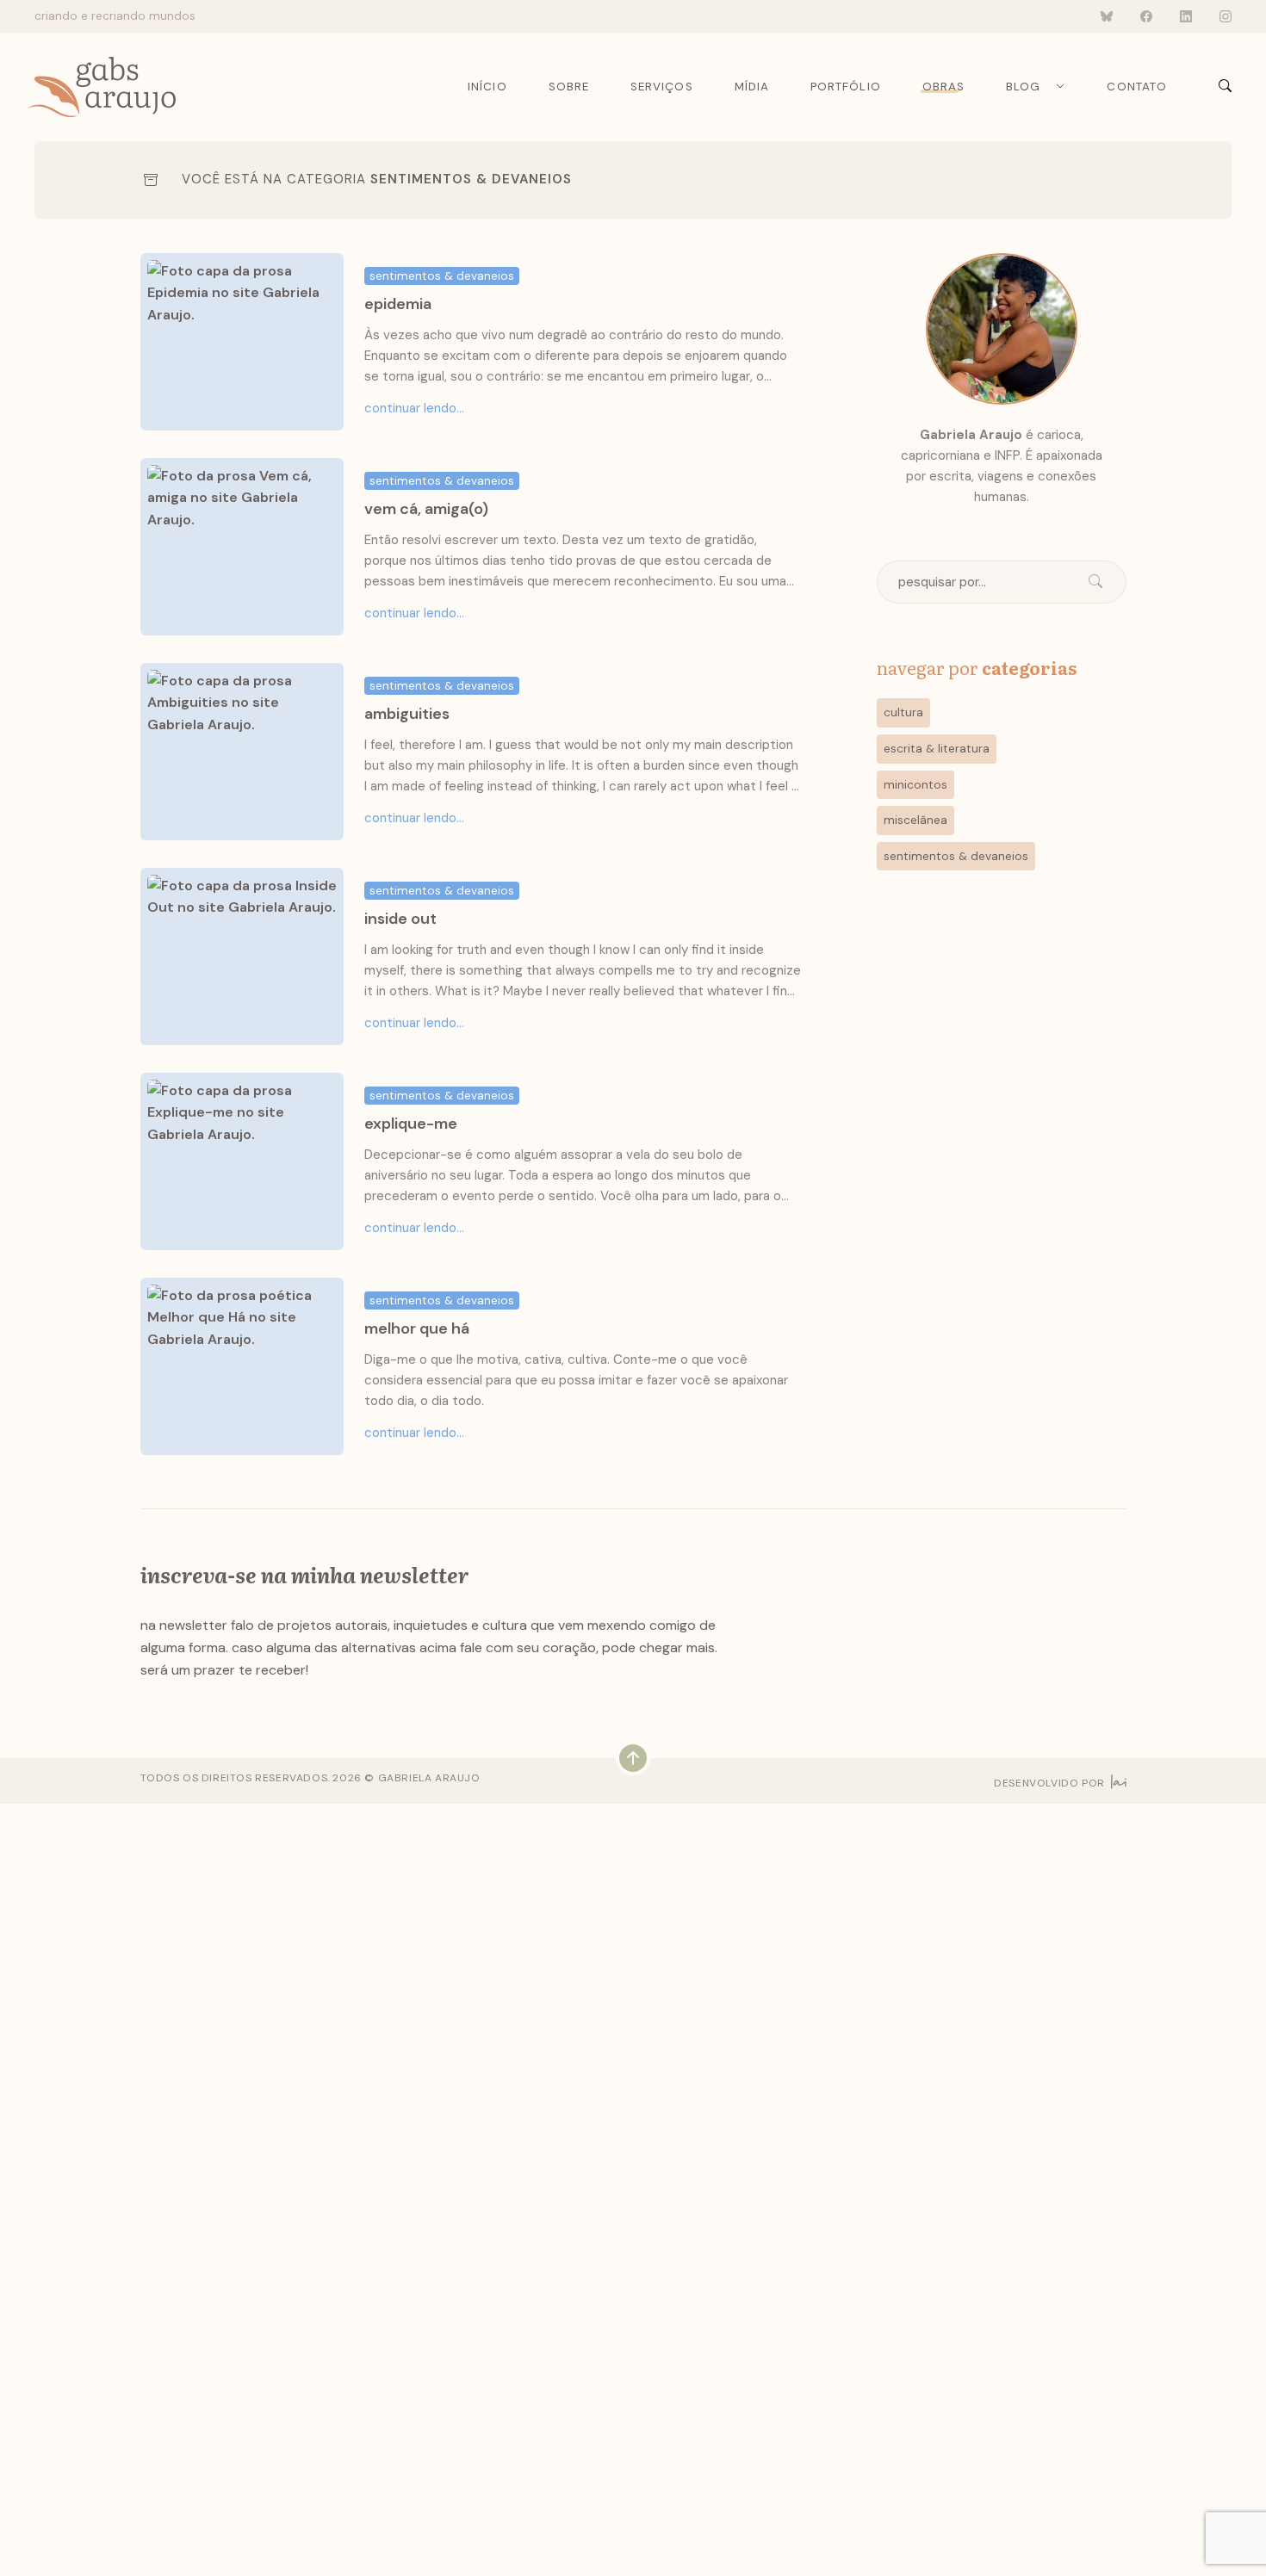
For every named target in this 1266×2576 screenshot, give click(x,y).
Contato (1137, 87)
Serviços (662, 87)
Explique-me (411, 1124)
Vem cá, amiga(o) (426, 509)
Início (487, 87)
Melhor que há (417, 1328)
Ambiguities (407, 714)
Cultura (903, 712)
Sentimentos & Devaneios (471, 179)
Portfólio (846, 87)
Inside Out (400, 919)
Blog (1023, 87)
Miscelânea (915, 820)
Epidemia (398, 304)
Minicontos (915, 785)
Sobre (569, 87)
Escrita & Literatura (937, 749)
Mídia (752, 87)
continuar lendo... (414, 408)
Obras (943, 87)
